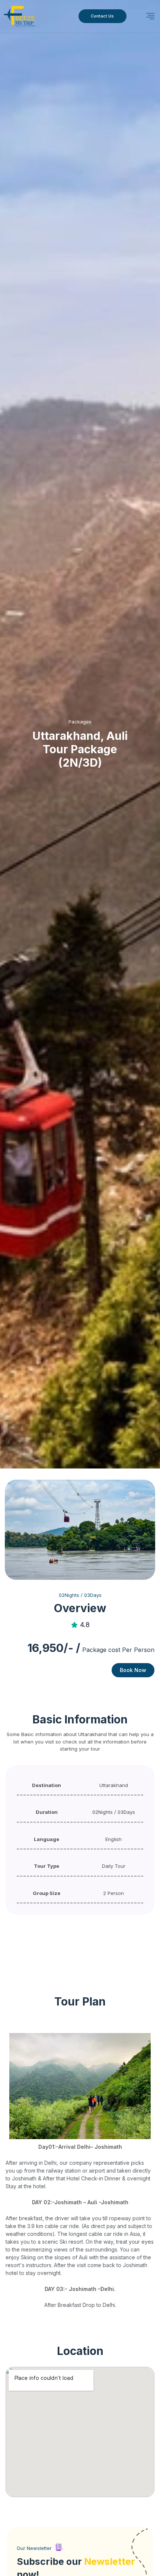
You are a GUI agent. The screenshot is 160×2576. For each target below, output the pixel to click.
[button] (150, 16)
